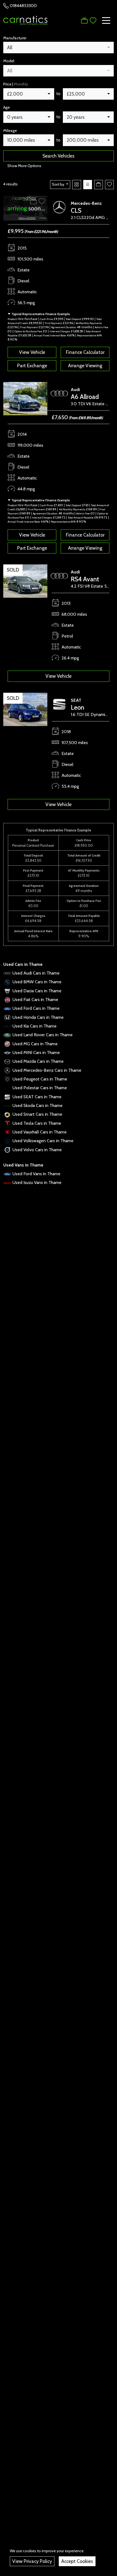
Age (7, 107)
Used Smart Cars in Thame (37, 1114)
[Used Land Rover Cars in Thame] (7, 1035)
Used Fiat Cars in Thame (35, 1000)
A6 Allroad (85, 397)
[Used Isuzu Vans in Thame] (7, 1182)
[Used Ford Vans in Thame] (7, 1174)
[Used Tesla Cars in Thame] (7, 1123)
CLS (76, 210)
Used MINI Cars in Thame (36, 1052)
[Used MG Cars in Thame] (7, 1044)
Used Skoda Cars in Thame (38, 1105)
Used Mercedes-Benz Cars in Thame (47, 1070)
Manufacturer (15, 38)
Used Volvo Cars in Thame (37, 1150)
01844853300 (23, 6)
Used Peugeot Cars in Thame (40, 1079)
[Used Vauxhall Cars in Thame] (7, 1132)
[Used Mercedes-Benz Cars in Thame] (7, 1070)
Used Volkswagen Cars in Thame (43, 1141)
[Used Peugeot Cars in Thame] (7, 1079)
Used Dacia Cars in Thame (37, 991)
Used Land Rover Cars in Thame (43, 1035)
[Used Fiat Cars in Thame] (7, 1000)
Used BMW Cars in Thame (37, 982)
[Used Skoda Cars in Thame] (7, 1105)
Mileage (10, 131)
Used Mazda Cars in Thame (38, 1061)
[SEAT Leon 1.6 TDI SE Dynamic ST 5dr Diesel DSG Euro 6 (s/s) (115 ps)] (25, 709)
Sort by (58, 184)
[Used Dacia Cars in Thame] (7, 991)
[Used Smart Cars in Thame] (7, 1114)
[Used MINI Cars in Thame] (7, 1052)
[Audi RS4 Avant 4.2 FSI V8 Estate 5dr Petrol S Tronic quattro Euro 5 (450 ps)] (25, 581)
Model (9, 61)
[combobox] (59, 48)
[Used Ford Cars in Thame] (7, 1008)
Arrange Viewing (85, 365)
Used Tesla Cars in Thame (37, 1123)
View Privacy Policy (32, 2561)
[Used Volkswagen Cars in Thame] (7, 1141)
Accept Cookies (77, 2561)
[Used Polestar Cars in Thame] (7, 1088)
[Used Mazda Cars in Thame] (7, 1061)
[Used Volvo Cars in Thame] (7, 1150)
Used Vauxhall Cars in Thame (40, 1132)
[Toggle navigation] (106, 20)
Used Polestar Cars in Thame (40, 1088)
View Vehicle (32, 352)
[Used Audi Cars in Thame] (7, 973)
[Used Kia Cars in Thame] (7, 1026)
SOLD (13, 570)
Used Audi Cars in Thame (36, 973)
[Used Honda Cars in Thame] (7, 1017)
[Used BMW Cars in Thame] (7, 982)
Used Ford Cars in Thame (36, 1008)
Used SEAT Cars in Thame (37, 1097)
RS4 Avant (85, 579)
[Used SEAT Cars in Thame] (7, 1097)
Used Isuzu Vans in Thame (37, 1182)
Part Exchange (32, 365)
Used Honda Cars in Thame (38, 1017)
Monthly (21, 84)
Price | (16, 84)
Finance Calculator (85, 352)
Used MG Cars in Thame (35, 1044)
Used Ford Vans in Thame (36, 1174)
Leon (78, 707)
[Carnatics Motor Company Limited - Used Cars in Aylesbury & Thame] (25, 20)
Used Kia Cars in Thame (35, 1026)
